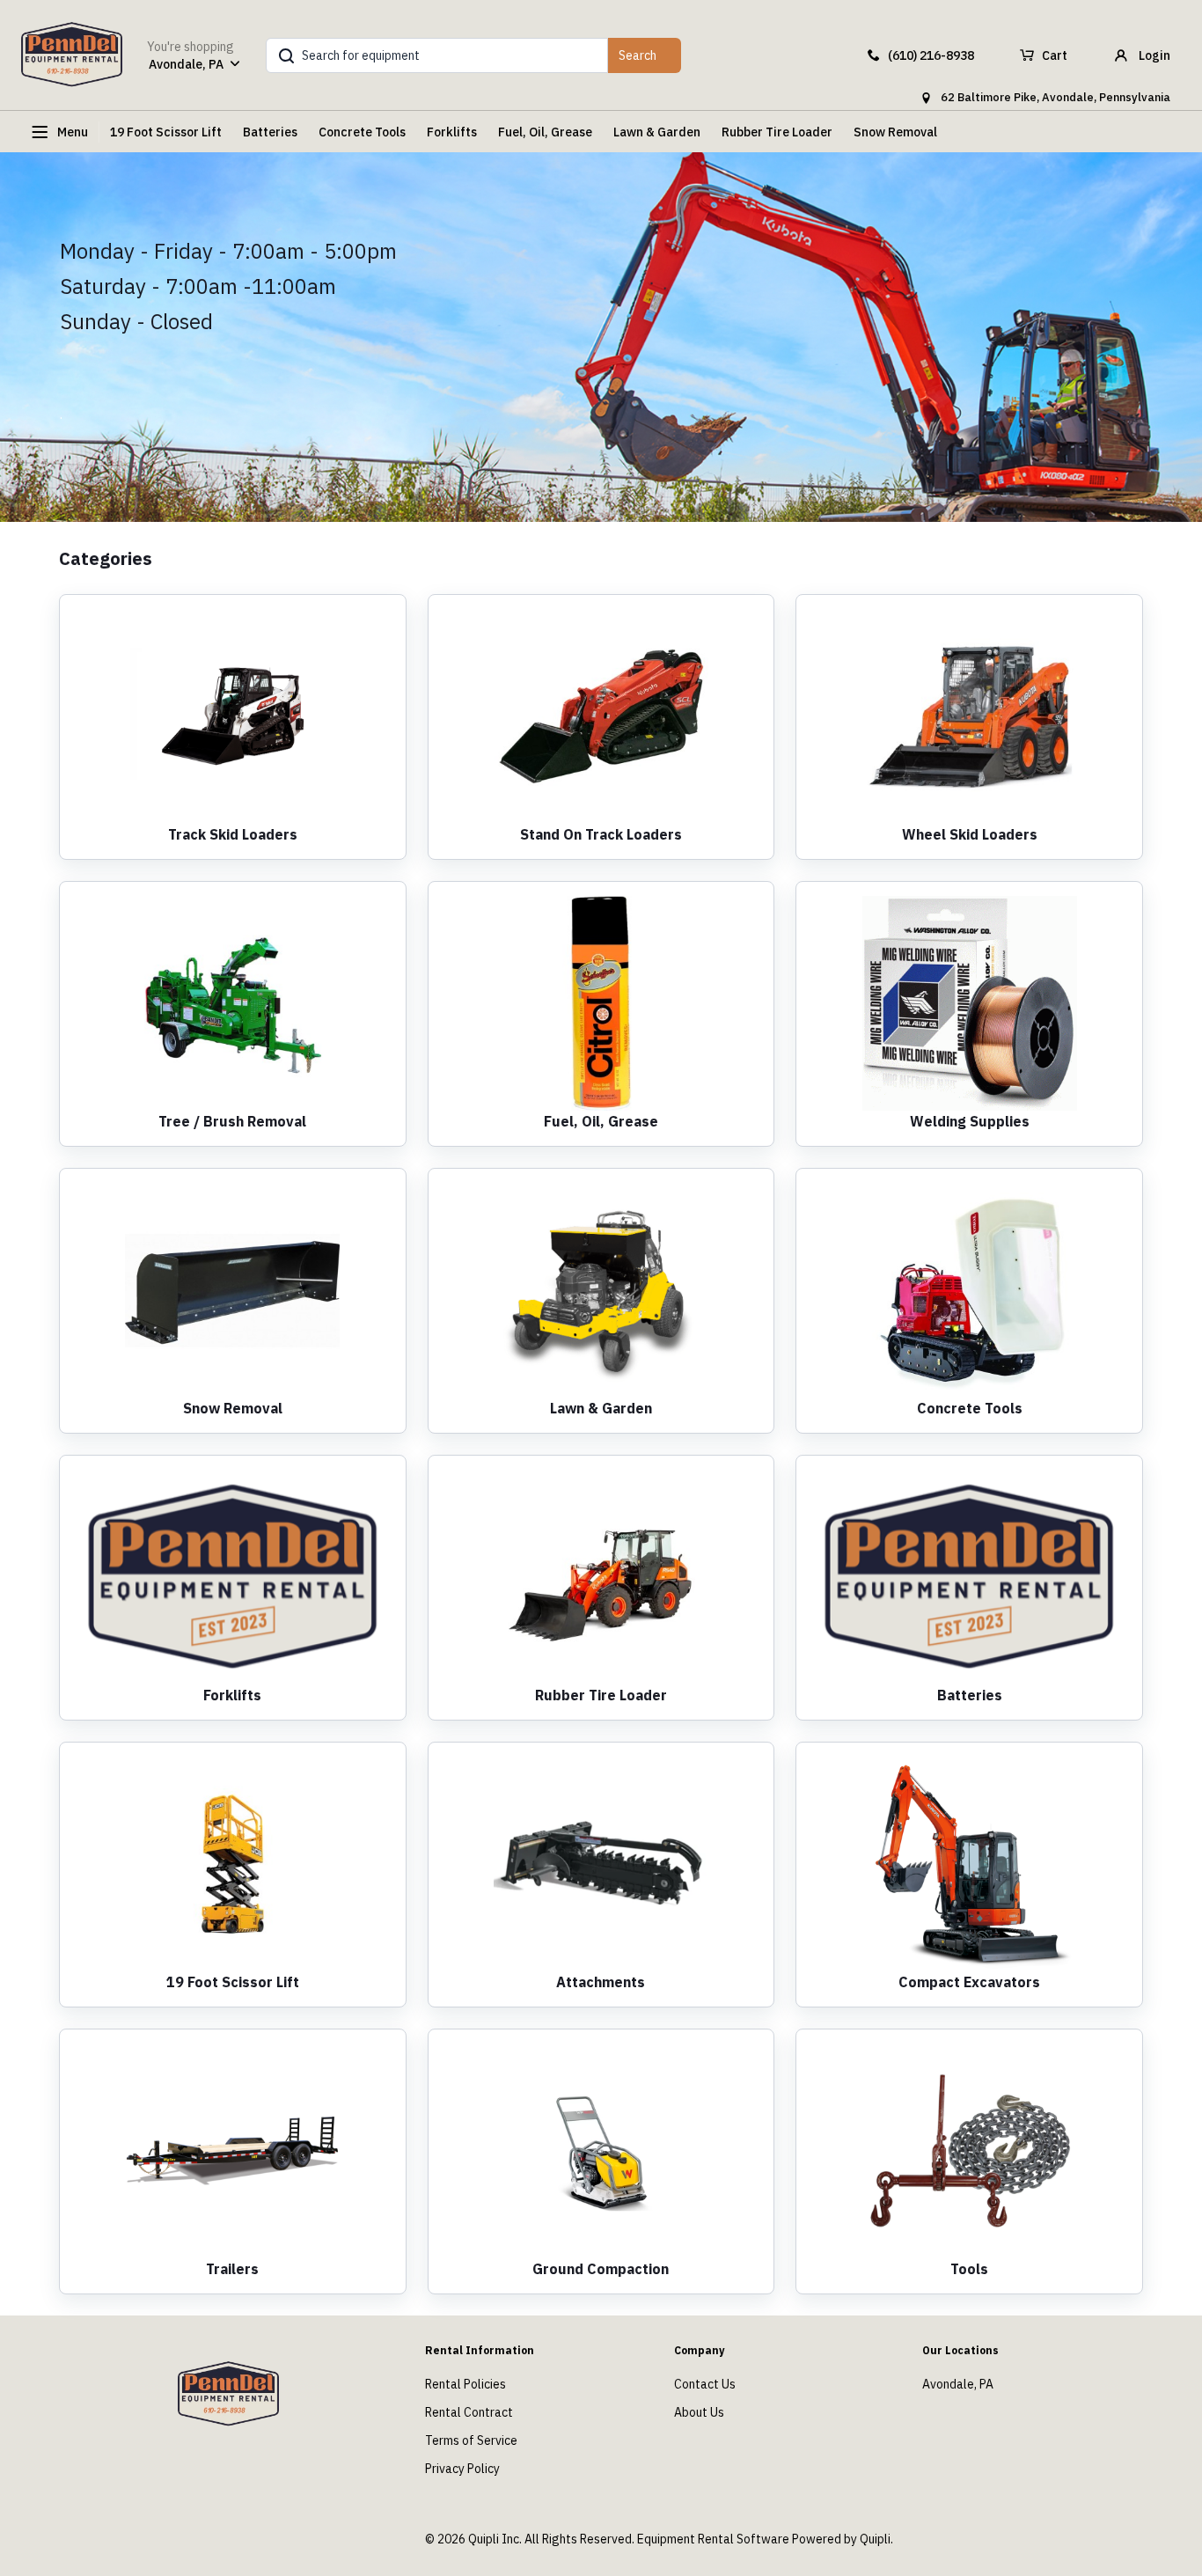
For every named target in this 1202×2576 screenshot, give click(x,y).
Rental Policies (465, 2384)
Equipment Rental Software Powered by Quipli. (765, 2539)
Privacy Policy (462, 2469)
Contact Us (705, 2384)
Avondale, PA (958, 2384)
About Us (699, 2412)
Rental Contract (469, 2412)
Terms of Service (471, 2440)
